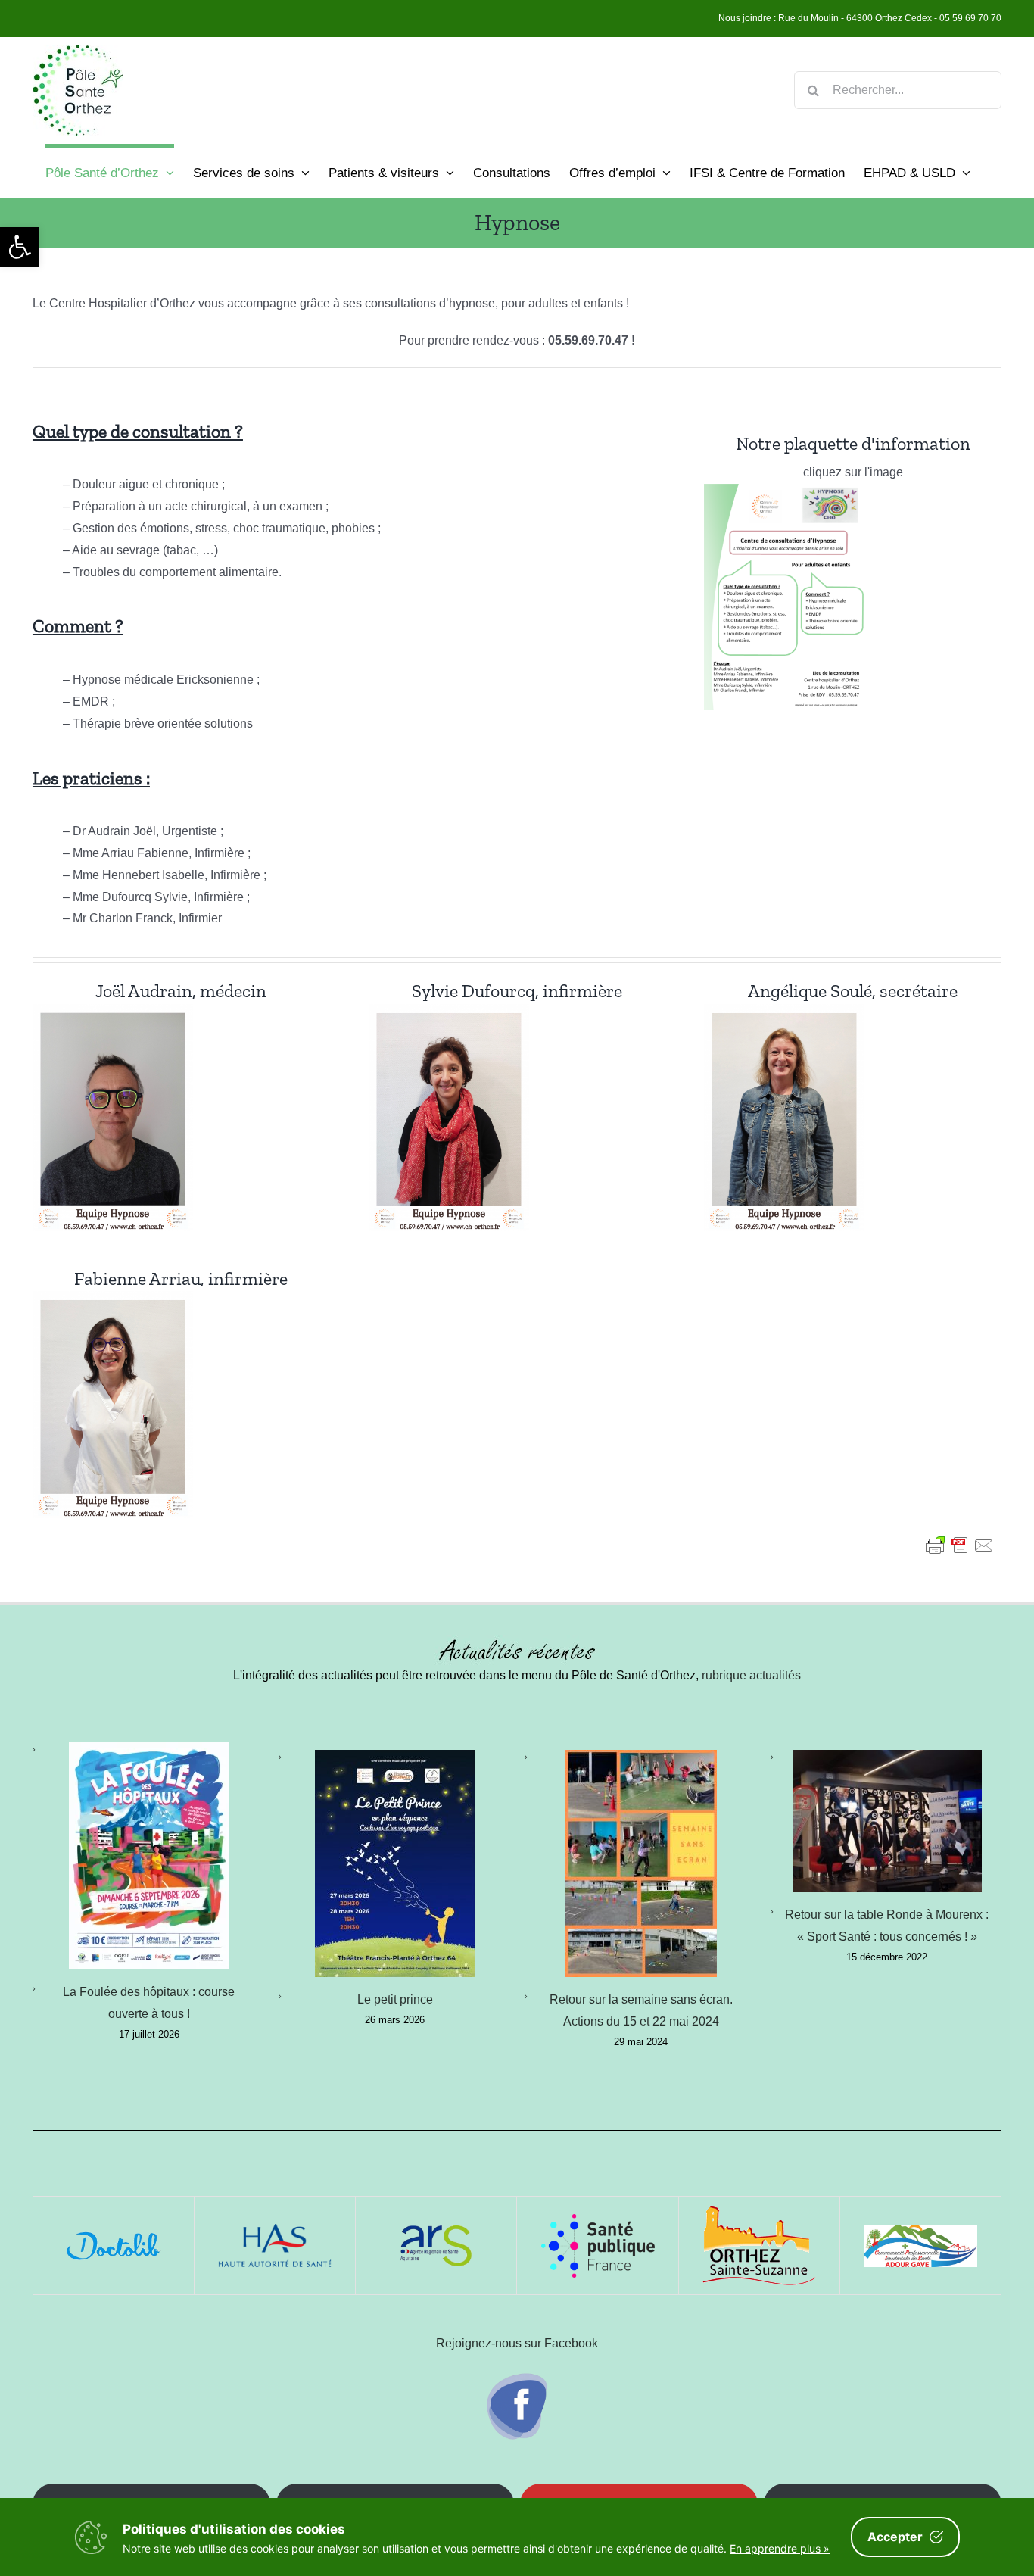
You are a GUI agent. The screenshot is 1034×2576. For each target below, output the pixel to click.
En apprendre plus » (780, 2548)
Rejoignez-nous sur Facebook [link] (517, 2343)
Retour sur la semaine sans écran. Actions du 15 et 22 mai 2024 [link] (641, 2010)
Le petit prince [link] (395, 1999)
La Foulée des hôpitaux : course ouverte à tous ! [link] (149, 2003)
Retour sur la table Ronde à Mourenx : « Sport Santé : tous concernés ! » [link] (887, 1926)
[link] (20, 247)
